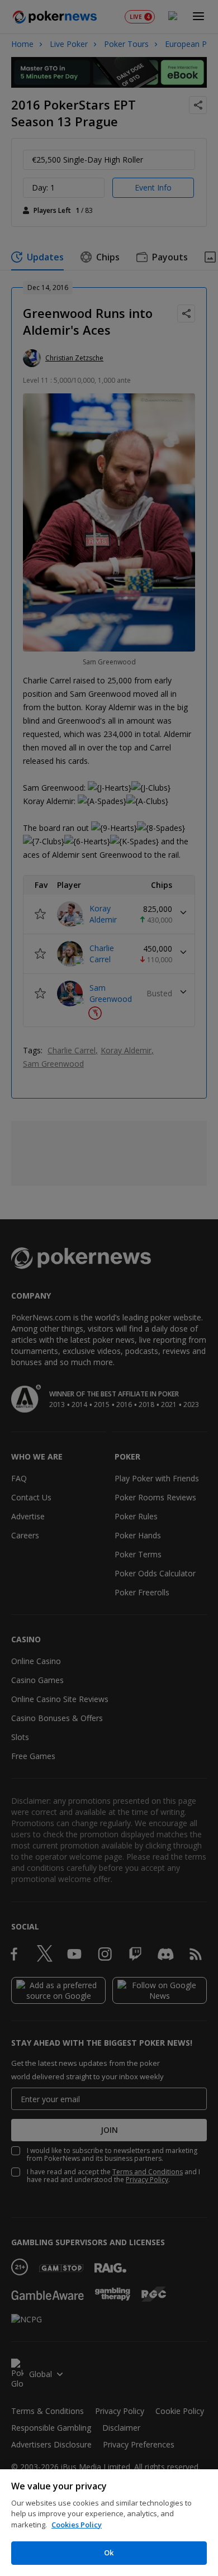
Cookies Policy (77, 2525)
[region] (109, 2523)
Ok (109, 2553)
